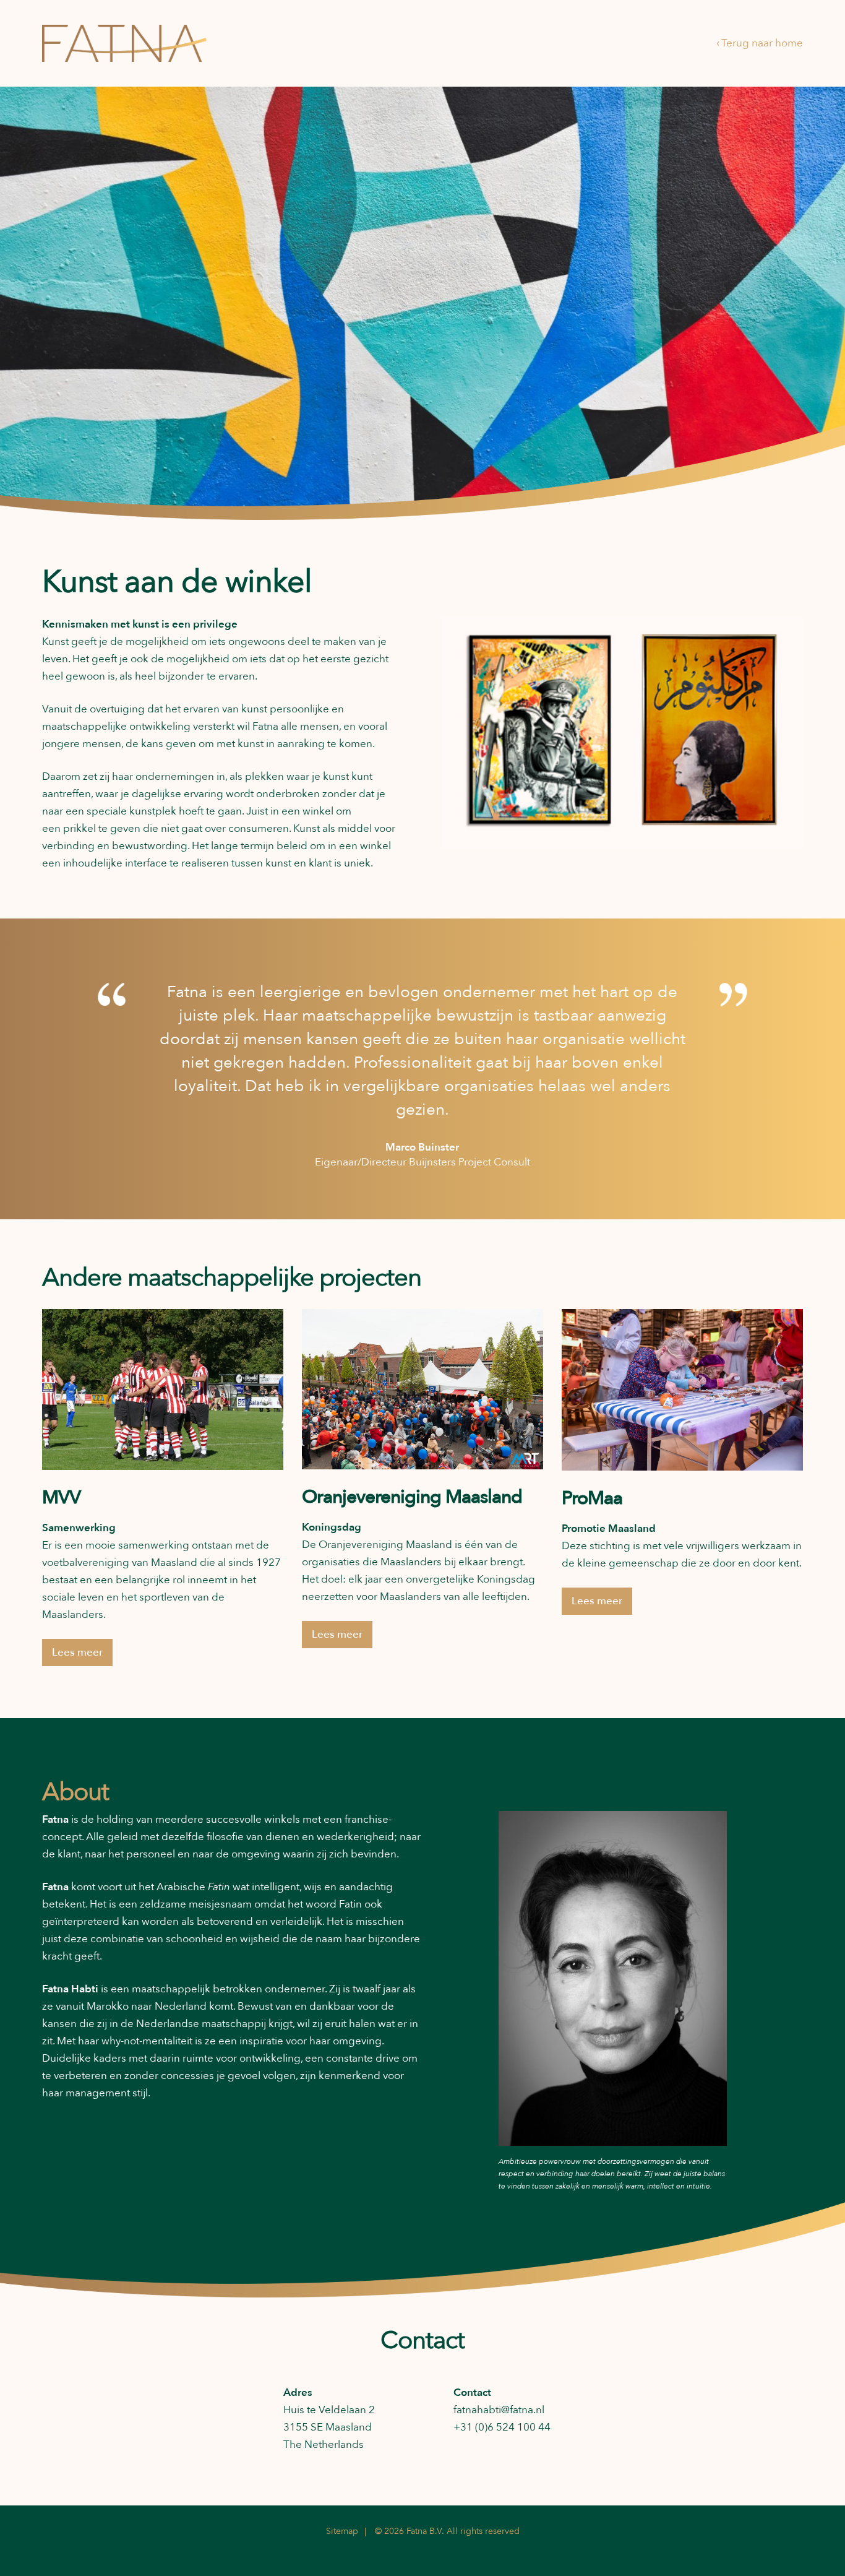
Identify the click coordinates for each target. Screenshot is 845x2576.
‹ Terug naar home (760, 43)
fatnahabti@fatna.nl (499, 2410)
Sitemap (342, 2531)
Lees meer (77, 1652)
